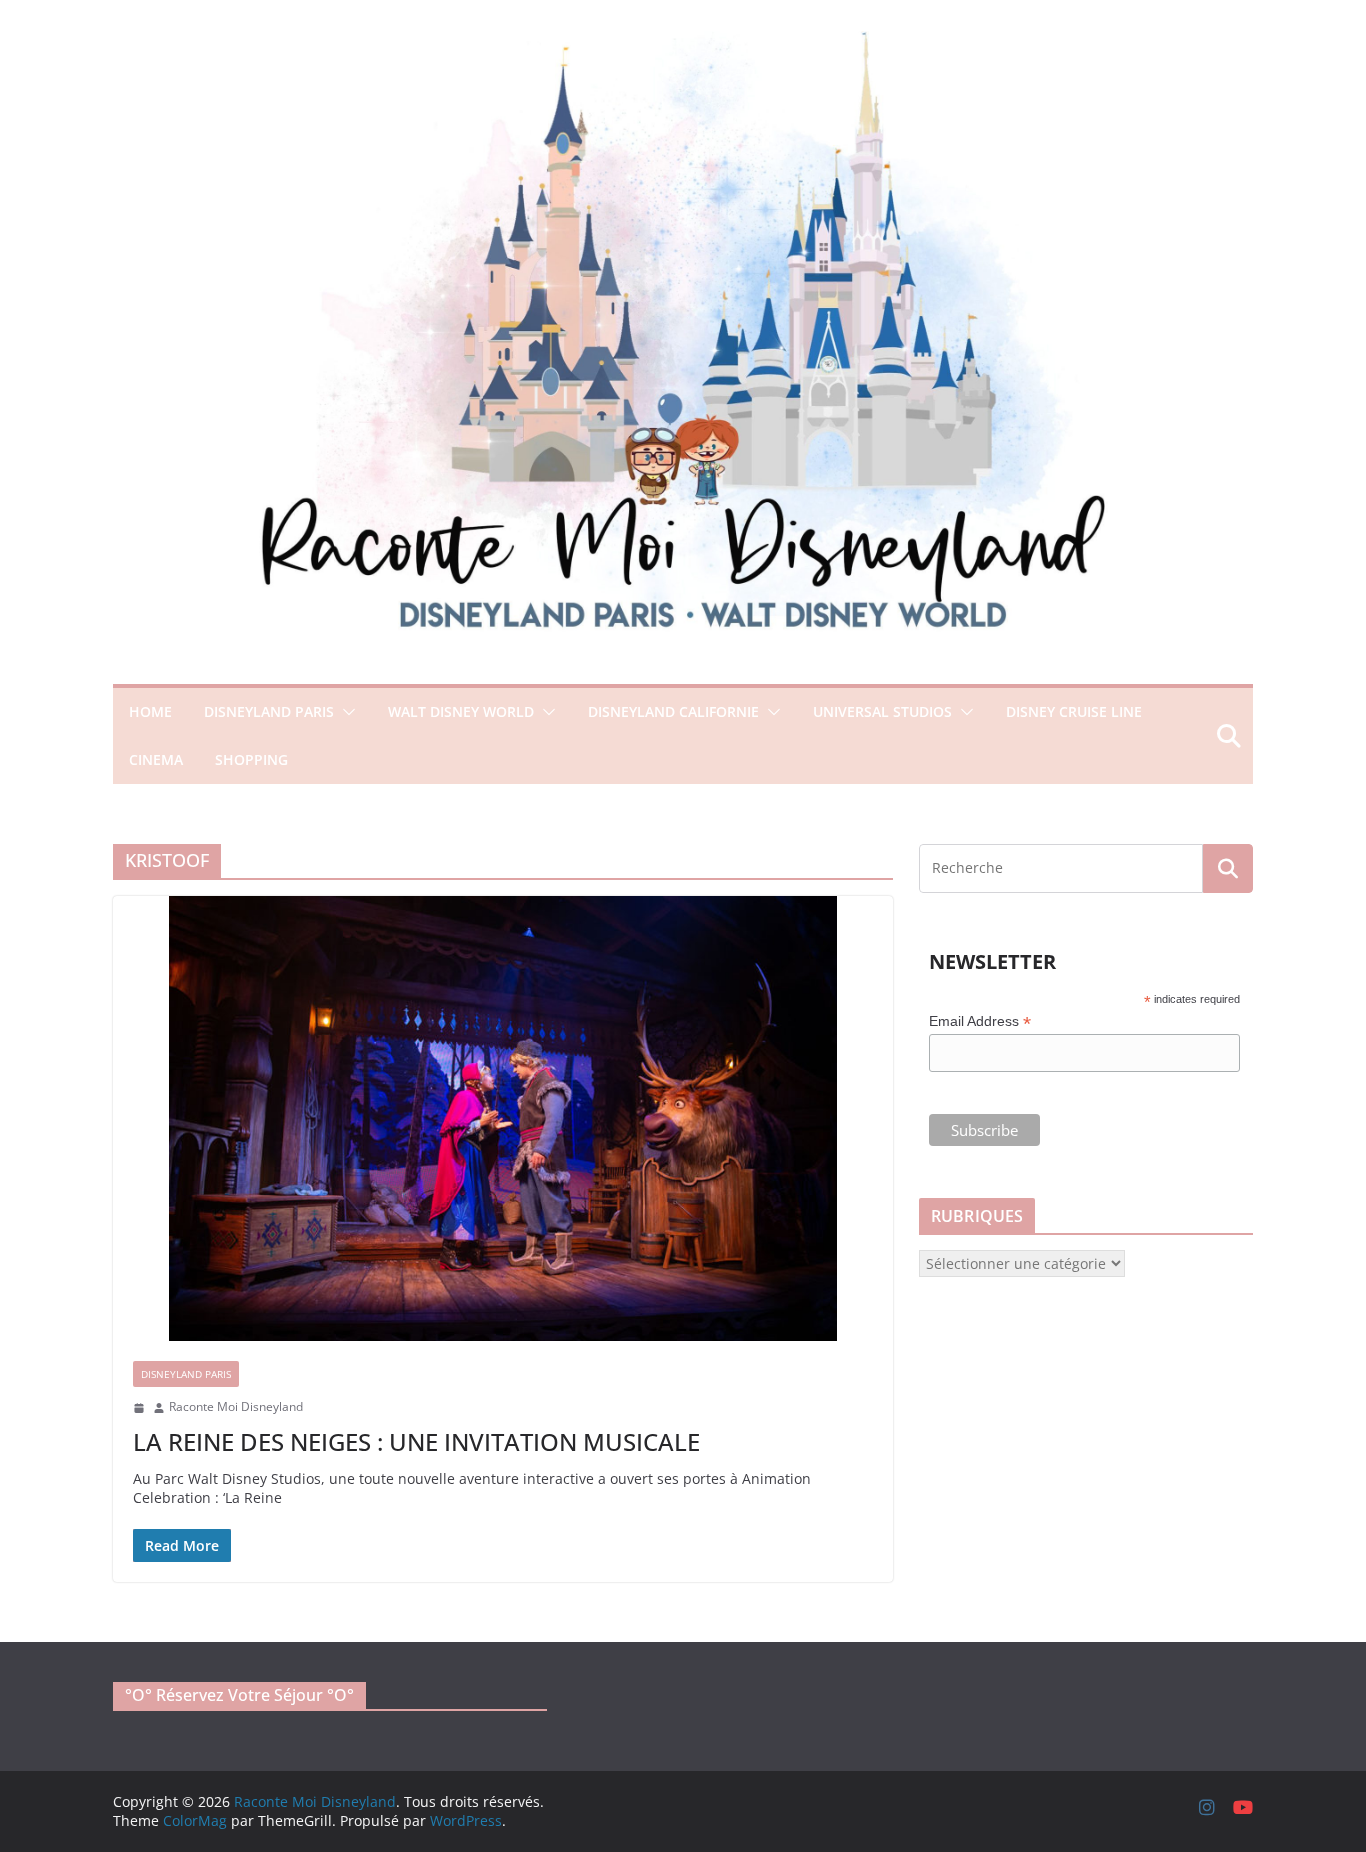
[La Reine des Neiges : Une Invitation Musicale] (503, 1118)
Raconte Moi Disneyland (236, 1407)
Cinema (156, 759)
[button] (345, 712)
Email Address (980, 1021)
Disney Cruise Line (1074, 711)
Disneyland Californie (673, 711)
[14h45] (139, 1408)
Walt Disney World (461, 711)
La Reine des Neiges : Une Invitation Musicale (416, 1441)
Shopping (251, 759)
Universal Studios (882, 711)
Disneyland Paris (269, 711)
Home (150, 711)
